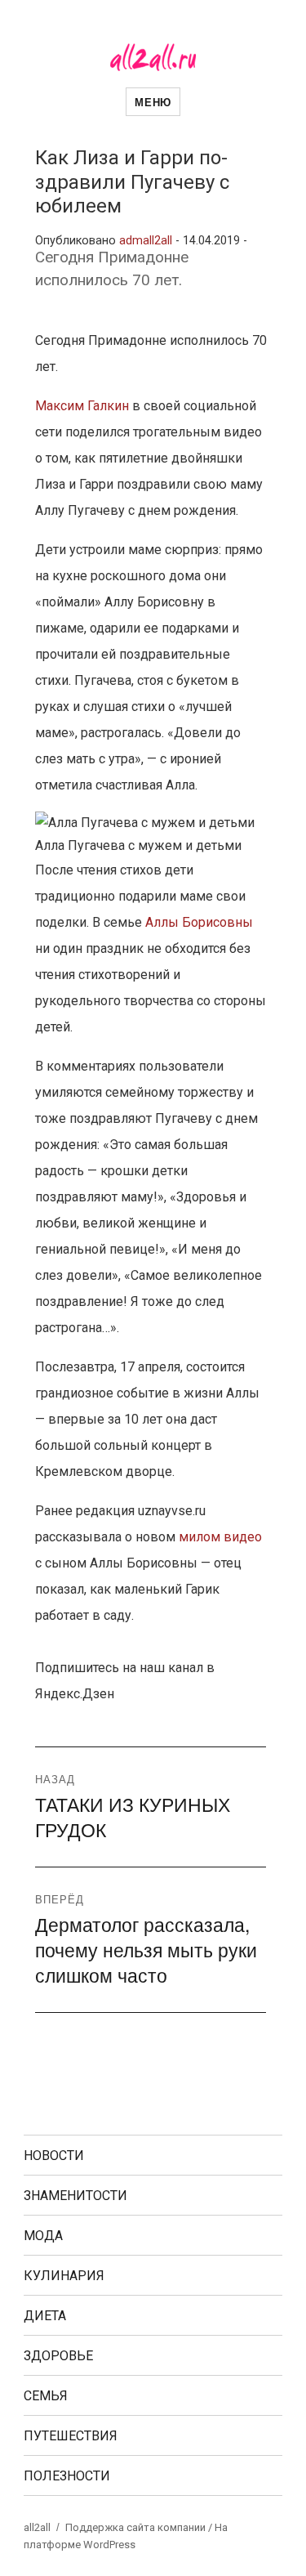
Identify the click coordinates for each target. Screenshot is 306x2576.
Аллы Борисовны (199, 922)
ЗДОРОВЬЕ (58, 2356)
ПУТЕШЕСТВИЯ (71, 2436)
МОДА (43, 2236)
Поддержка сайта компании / (140, 2527)
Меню (153, 102)
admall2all (146, 241)
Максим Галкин (82, 406)
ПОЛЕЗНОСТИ (67, 2476)
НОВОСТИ (54, 2156)
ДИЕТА (45, 2316)
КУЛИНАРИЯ (64, 2276)
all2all (37, 2527)
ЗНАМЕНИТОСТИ (75, 2196)
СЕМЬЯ (46, 2396)
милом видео (220, 1537)
